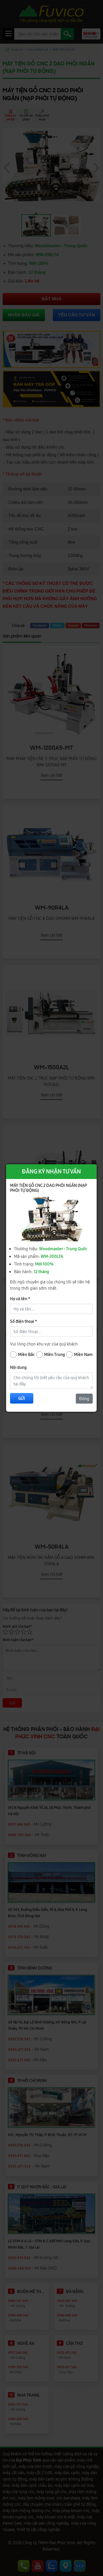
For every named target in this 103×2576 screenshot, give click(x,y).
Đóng (84, 1399)
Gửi (22, 1398)
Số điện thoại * (24, 1321)
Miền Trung (55, 1354)
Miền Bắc (26, 1354)
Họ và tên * (20, 1299)
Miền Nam (83, 1354)
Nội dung (18, 1367)
